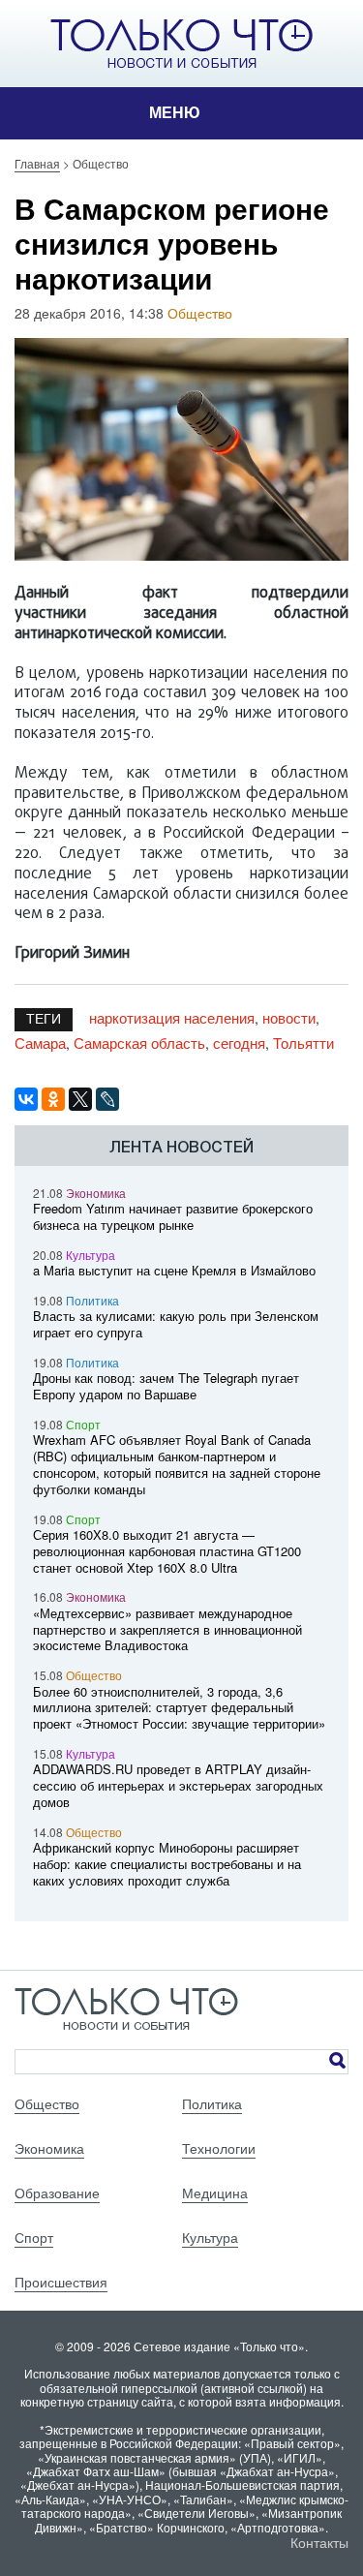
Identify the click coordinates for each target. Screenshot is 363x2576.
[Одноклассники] (53, 1099)
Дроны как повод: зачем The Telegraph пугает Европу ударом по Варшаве (166, 1386)
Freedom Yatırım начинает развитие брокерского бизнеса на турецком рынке (173, 1216)
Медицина (215, 2193)
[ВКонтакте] (26, 1099)
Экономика (96, 1193)
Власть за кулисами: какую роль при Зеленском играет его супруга (176, 1324)
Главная (37, 163)
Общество (200, 313)
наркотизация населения (172, 1017)
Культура (91, 1255)
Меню (175, 113)
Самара (40, 1043)
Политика (92, 1300)
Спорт (83, 1424)
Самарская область (139, 1043)
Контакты (319, 2542)
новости (289, 1017)
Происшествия (61, 2282)
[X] (80, 1099)
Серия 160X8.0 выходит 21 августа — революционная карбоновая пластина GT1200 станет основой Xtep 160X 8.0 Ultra (167, 1551)
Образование (57, 2193)
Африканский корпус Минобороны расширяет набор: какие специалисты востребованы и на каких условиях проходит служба (167, 1864)
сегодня (239, 1043)
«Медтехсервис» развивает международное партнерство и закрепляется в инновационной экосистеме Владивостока (167, 1629)
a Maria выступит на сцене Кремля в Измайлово (174, 1270)
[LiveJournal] (107, 1099)
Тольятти (303, 1043)
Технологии (219, 2148)
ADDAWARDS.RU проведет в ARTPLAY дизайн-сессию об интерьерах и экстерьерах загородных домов (178, 1785)
